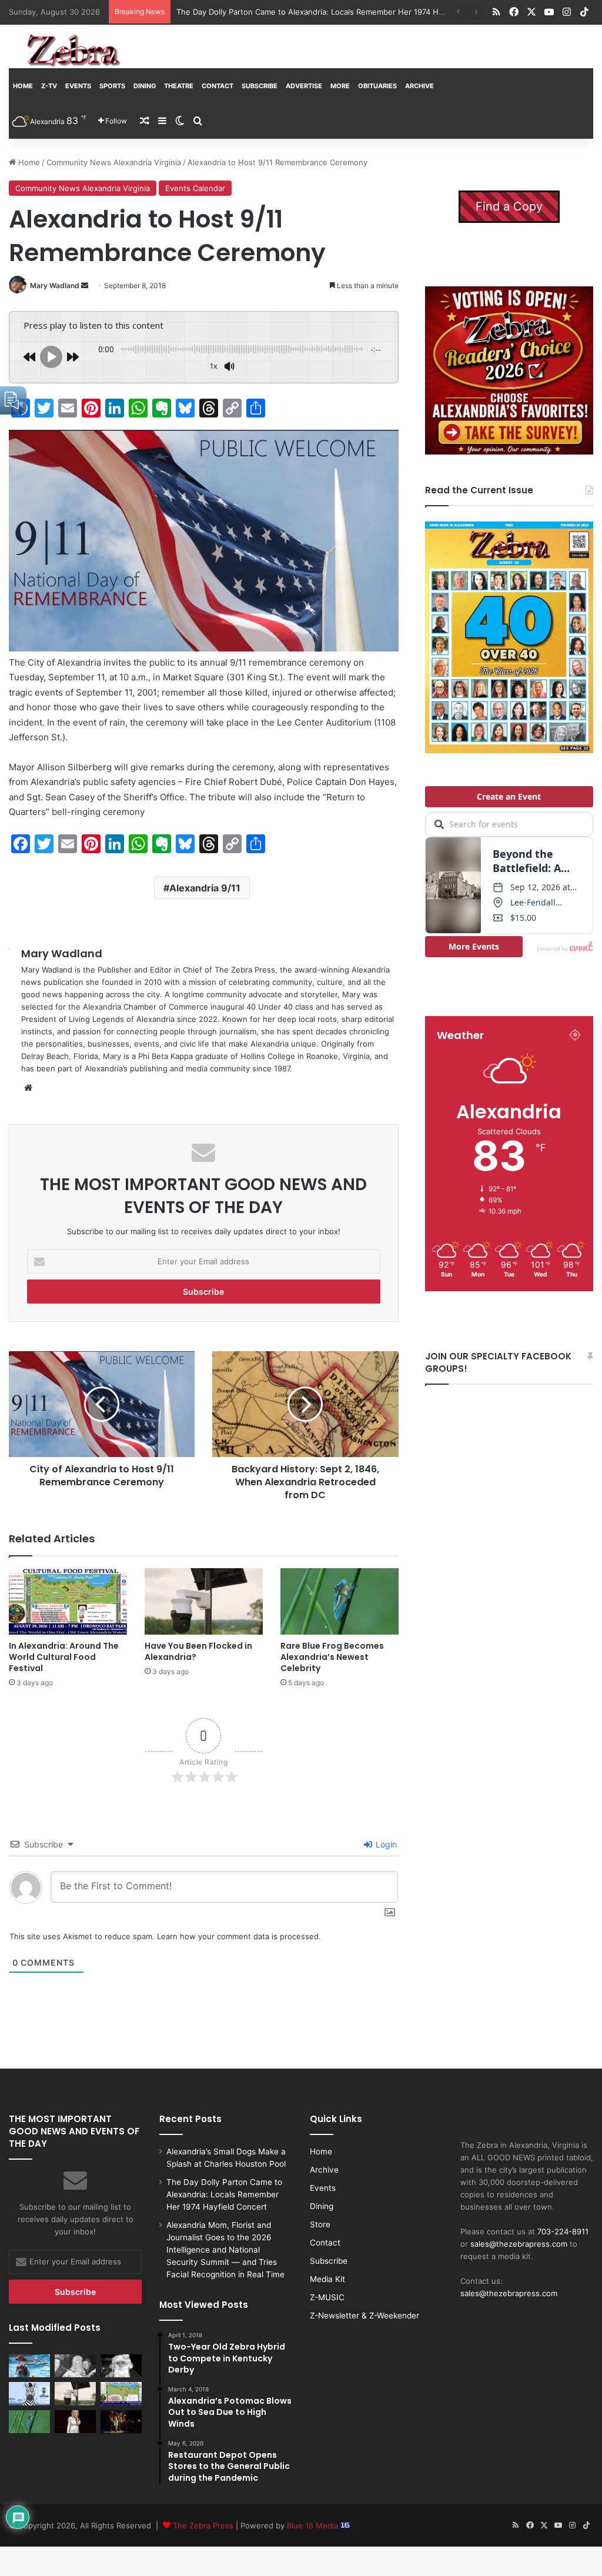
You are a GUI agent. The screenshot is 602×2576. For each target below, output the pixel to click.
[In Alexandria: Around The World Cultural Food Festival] (68, 1601)
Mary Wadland (55, 285)
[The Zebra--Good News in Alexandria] (73, 51)
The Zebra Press (203, 2525)
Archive (419, 86)
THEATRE (179, 86)
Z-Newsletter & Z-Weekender (364, 2316)
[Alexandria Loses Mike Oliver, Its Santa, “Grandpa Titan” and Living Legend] (121, 2366)
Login (385, 1844)
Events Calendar (195, 188)
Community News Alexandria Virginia (114, 162)
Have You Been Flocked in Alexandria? (198, 1651)
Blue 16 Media (314, 2525)
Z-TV (49, 86)
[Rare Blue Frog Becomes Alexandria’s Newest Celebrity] (340, 1601)
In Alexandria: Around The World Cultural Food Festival (64, 1657)
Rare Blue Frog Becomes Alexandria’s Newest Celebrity (332, 1657)
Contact (218, 86)
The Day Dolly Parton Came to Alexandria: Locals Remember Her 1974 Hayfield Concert (224, 2194)
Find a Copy (509, 206)
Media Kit (327, 2279)
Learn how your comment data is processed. (239, 1936)
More (340, 86)
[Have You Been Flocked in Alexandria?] (204, 1601)
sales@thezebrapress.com (519, 2244)
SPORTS (112, 86)
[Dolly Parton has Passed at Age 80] (75, 2422)
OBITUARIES (377, 86)
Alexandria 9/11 (205, 888)
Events (78, 86)
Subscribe (260, 86)
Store (320, 2224)
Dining (145, 86)
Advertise (304, 86)
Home (23, 86)
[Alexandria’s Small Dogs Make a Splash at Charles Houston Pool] (29, 2366)
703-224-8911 (563, 2231)
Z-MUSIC (327, 2297)
